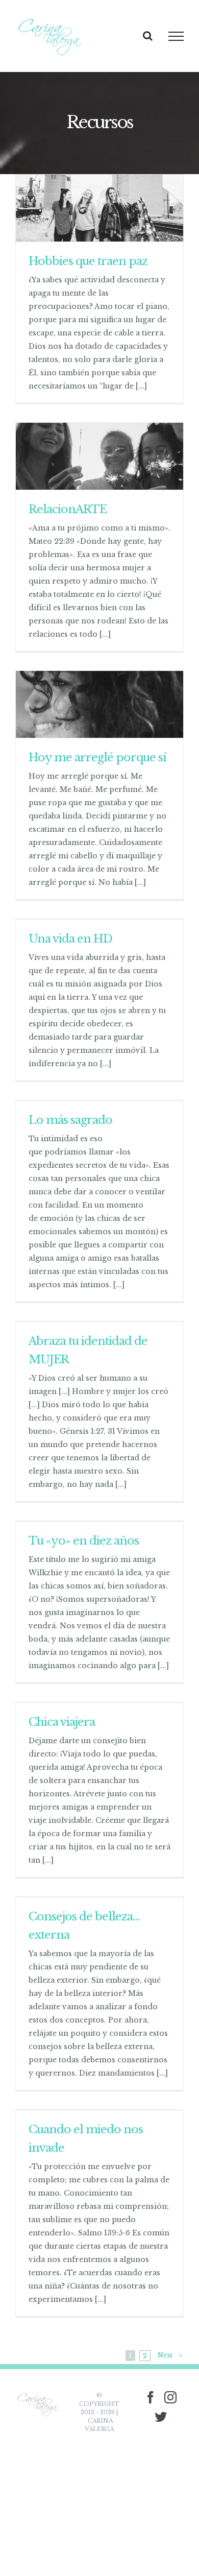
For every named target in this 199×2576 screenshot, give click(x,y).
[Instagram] (170, 2397)
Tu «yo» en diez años (84, 1541)
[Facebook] (151, 2397)
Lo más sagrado (70, 1120)
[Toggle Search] (148, 36)
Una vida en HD (70, 939)
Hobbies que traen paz (88, 261)
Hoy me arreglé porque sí (97, 757)
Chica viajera (62, 1722)
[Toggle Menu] (176, 36)
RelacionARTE (68, 509)
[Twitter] (161, 2417)
